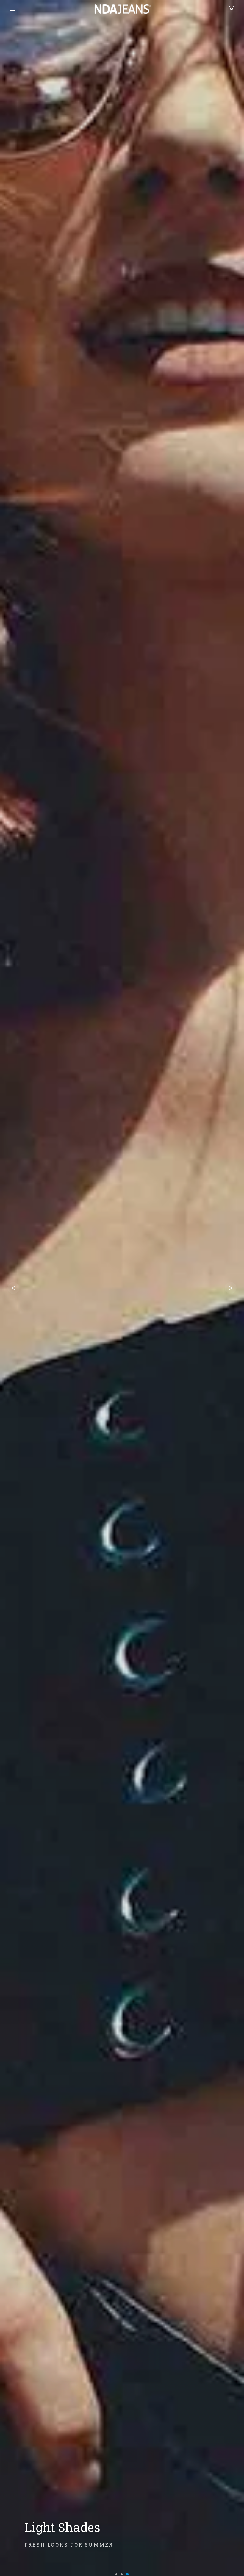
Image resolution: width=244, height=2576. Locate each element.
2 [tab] (122, 2574)
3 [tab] (128, 2574)
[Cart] (232, 9)
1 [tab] (117, 2574)
